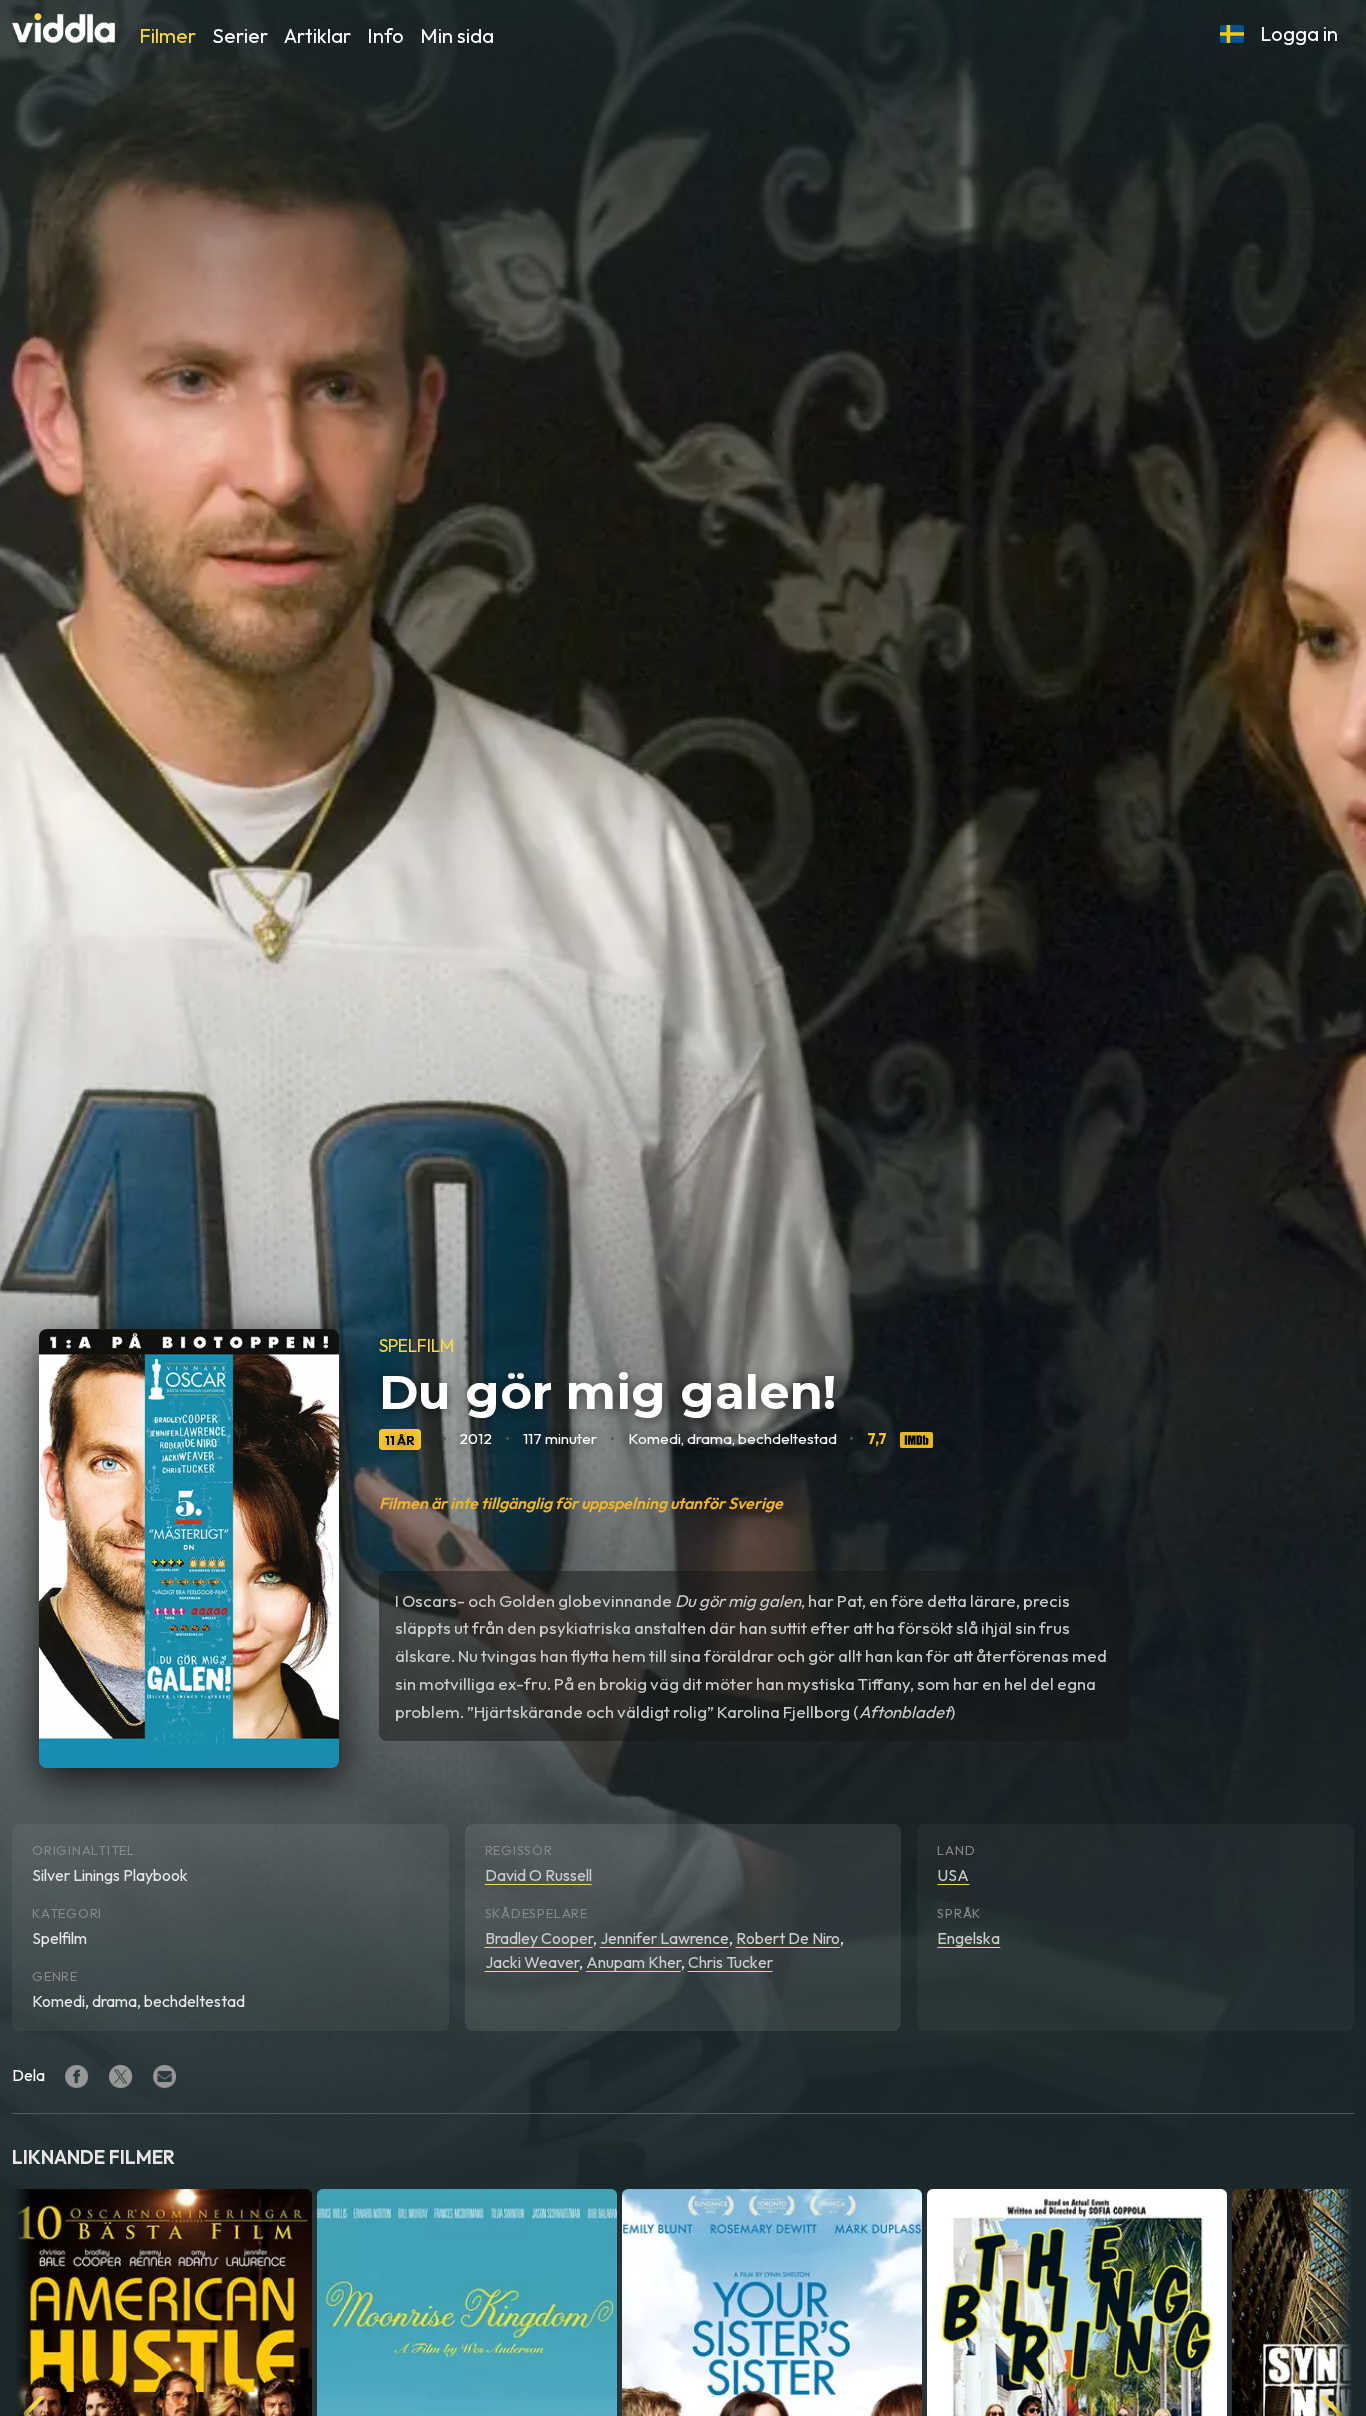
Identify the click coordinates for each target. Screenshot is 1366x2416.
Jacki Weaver (532, 1962)
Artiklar (317, 35)
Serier (240, 35)
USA (953, 1875)
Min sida (457, 35)
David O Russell (538, 1875)
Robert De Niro (788, 1938)
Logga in (1299, 33)
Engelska (968, 1938)
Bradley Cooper (539, 1938)
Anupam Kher (633, 1962)
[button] (1232, 34)
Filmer (167, 35)
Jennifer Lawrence (664, 1938)
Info (385, 35)
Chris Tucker (730, 1962)
